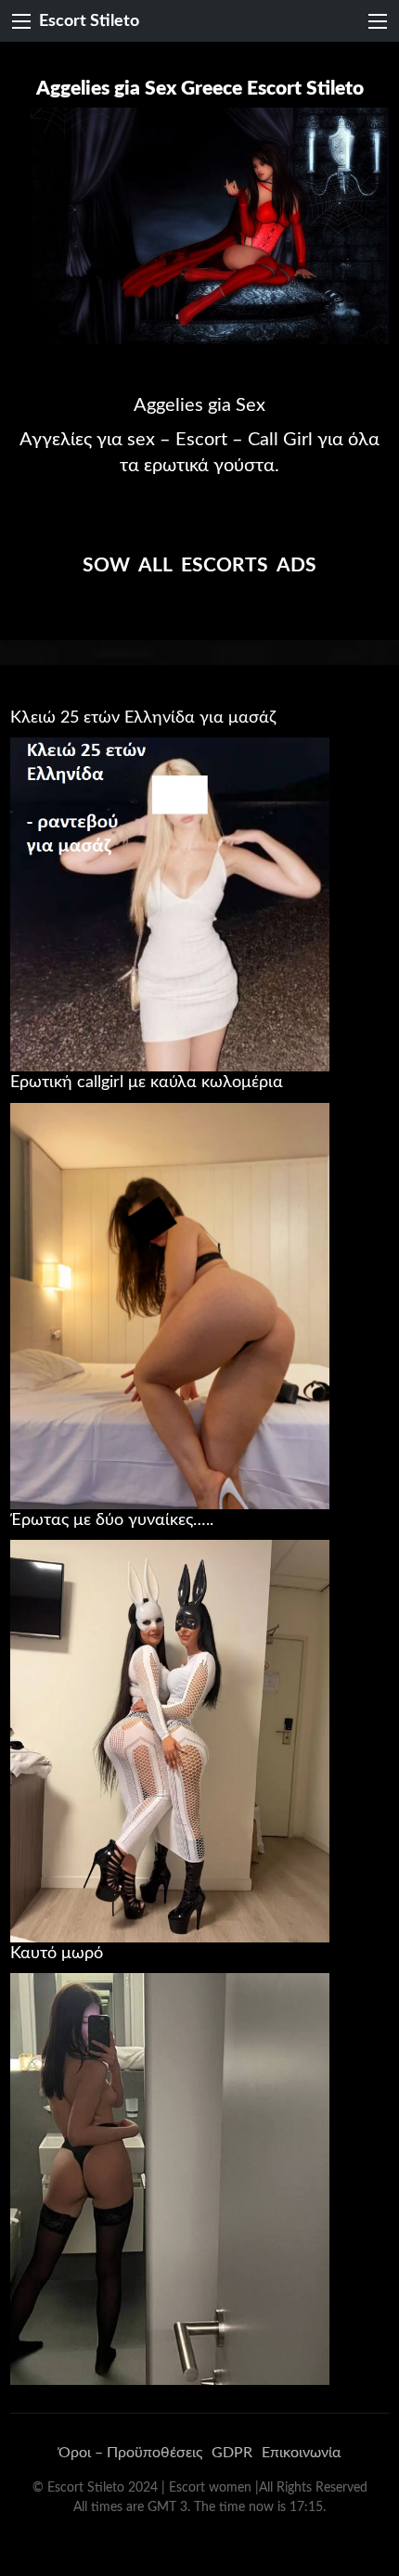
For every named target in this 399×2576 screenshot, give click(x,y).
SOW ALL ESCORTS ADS (199, 565)
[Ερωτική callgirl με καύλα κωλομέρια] (170, 1305)
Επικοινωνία (301, 2453)
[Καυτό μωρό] (170, 2178)
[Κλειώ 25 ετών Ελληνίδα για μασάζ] (170, 904)
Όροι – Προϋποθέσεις (130, 2453)
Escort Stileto (89, 21)
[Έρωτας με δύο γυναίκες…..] (170, 1740)
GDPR (232, 2453)
